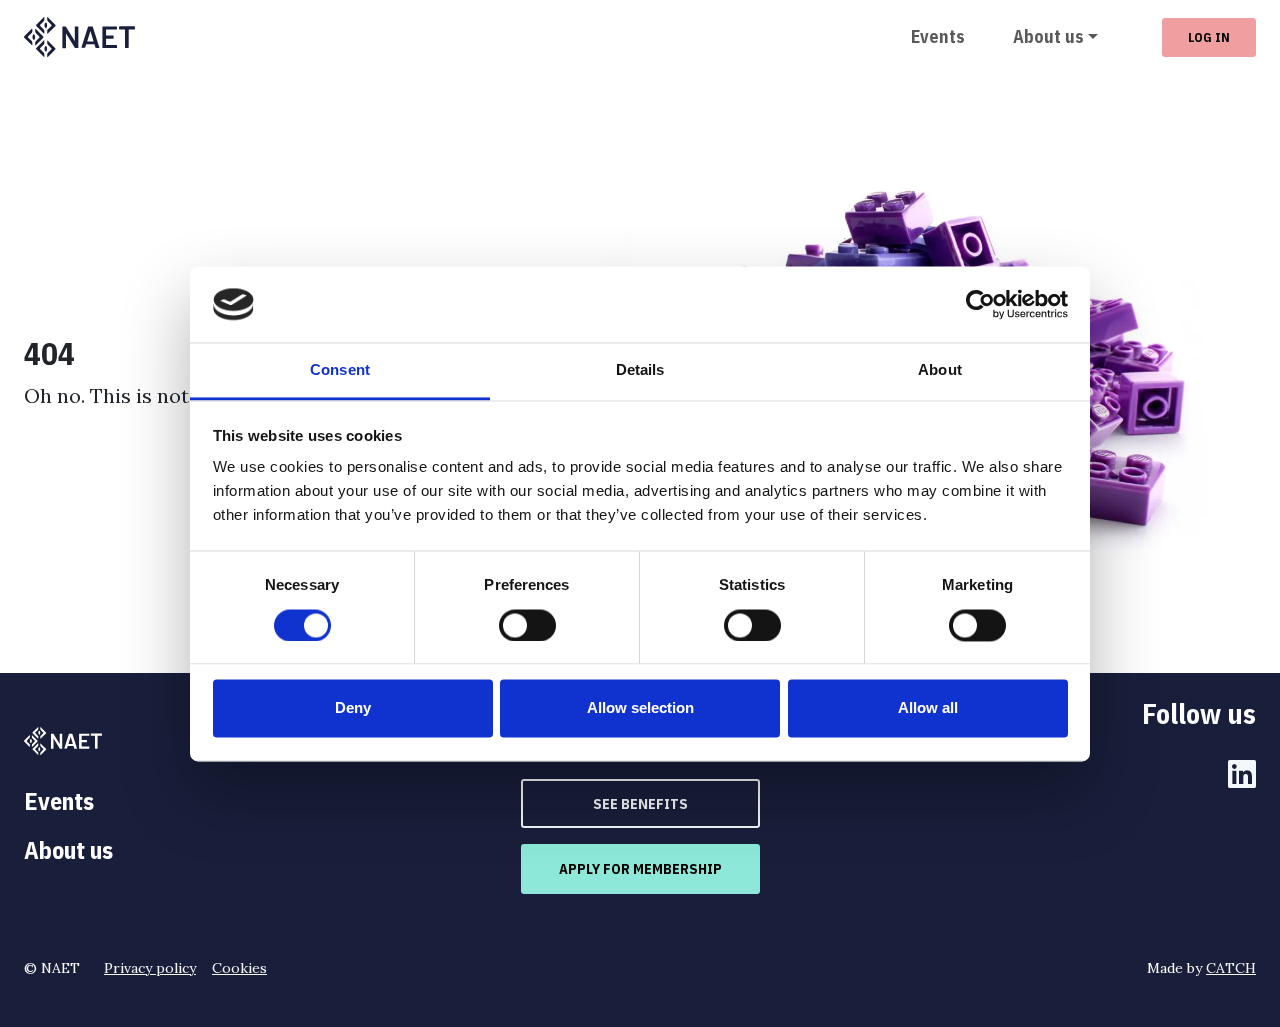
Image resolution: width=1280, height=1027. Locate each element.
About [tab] (940, 370)
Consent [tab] (340, 370)
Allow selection (640, 708)
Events (938, 36)
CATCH (1231, 968)
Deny (353, 708)
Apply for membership (640, 868)
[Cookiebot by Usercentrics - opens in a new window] (980, 304)
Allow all (928, 708)
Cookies (239, 968)
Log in (1209, 37)
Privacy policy (150, 968)
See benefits (640, 803)
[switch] (527, 625)
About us (1048, 36)
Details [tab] (640, 370)
